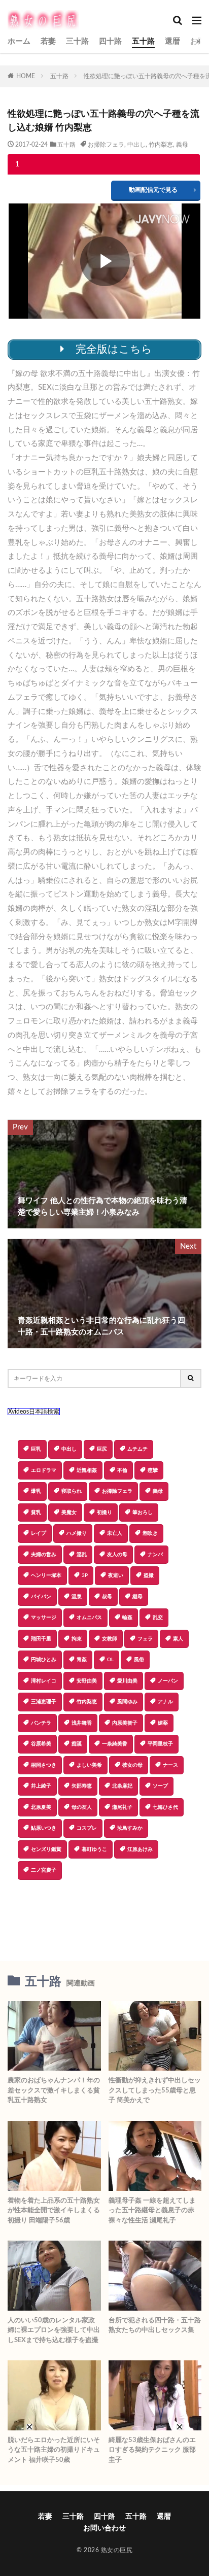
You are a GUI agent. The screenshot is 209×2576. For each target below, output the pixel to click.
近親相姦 (87, 1470)
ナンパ (155, 1555)
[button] (104, 1915)
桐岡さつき (44, 1765)
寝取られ (72, 1491)
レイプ (39, 1533)
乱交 (158, 1618)
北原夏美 (41, 1807)
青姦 (82, 1660)
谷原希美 (41, 1744)
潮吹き (150, 1533)
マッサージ (44, 1618)
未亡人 (115, 1533)
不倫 (122, 1470)
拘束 (77, 1639)
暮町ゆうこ (94, 1849)
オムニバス (89, 1618)
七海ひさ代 (165, 1807)
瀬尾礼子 (122, 1807)
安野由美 (87, 1681)
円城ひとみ (44, 1660)
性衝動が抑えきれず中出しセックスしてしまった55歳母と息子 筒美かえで (155, 2090)
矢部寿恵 (82, 1786)
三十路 (77, 41)
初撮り (104, 1513)
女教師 (110, 1639)
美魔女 (69, 1513)
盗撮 (149, 1575)
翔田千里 (41, 1639)
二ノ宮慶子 (44, 1870)
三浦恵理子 (44, 1702)
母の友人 (82, 1807)
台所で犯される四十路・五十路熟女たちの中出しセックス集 (155, 2326)
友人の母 (117, 1555)
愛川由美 (127, 1681)
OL (110, 1660)
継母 (137, 1597)
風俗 (139, 1660)
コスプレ (87, 1828)
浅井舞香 (82, 1723)
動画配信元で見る (153, 190)
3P (85, 1575)
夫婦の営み (44, 1555)
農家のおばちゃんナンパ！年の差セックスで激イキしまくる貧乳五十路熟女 (54, 2090)
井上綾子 (41, 1786)
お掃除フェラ (106, 145)
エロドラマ (44, 1470)
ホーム (19, 41)
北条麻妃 (122, 1786)
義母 (182, 145)
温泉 (77, 1597)
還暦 (172, 41)
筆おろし (143, 1513)
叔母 (107, 1597)
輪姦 (127, 1618)
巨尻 (102, 1449)
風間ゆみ (127, 1702)
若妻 (48, 41)
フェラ (145, 1639)
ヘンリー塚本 (46, 1575)
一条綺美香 (115, 1744)
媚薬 (163, 1723)
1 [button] (17, 164)
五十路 (143, 41)
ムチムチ (137, 1449)
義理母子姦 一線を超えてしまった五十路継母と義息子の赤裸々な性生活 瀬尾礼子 (152, 2211)
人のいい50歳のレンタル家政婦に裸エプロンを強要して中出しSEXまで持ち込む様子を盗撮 (54, 2330)
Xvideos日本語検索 (34, 1412)
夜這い (116, 1575)
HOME (26, 76)
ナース (170, 1765)
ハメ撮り (77, 1533)
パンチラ (41, 1723)
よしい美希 (89, 1765)
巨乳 (36, 1449)
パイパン (41, 1597)
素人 (178, 1639)
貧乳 (36, 1513)
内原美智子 (125, 1723)
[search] (191, 1379)
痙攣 (153, 1470)
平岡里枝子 (160, 1744)
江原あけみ (140, 1849)
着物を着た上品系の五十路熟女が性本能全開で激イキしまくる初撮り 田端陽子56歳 (54, 2211)
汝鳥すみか (130, 1828)
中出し (136, 145)
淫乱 (82, 1555)
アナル (165, 1702)
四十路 (110, 41)
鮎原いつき (44, 1828)
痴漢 (77, 1744)
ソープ (160, 1786)
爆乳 (36, 1491)
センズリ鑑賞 (46, 1849)
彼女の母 (132, 1765)
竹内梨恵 (161, 145)
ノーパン (168, 1681)
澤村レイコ (44, 1681)
